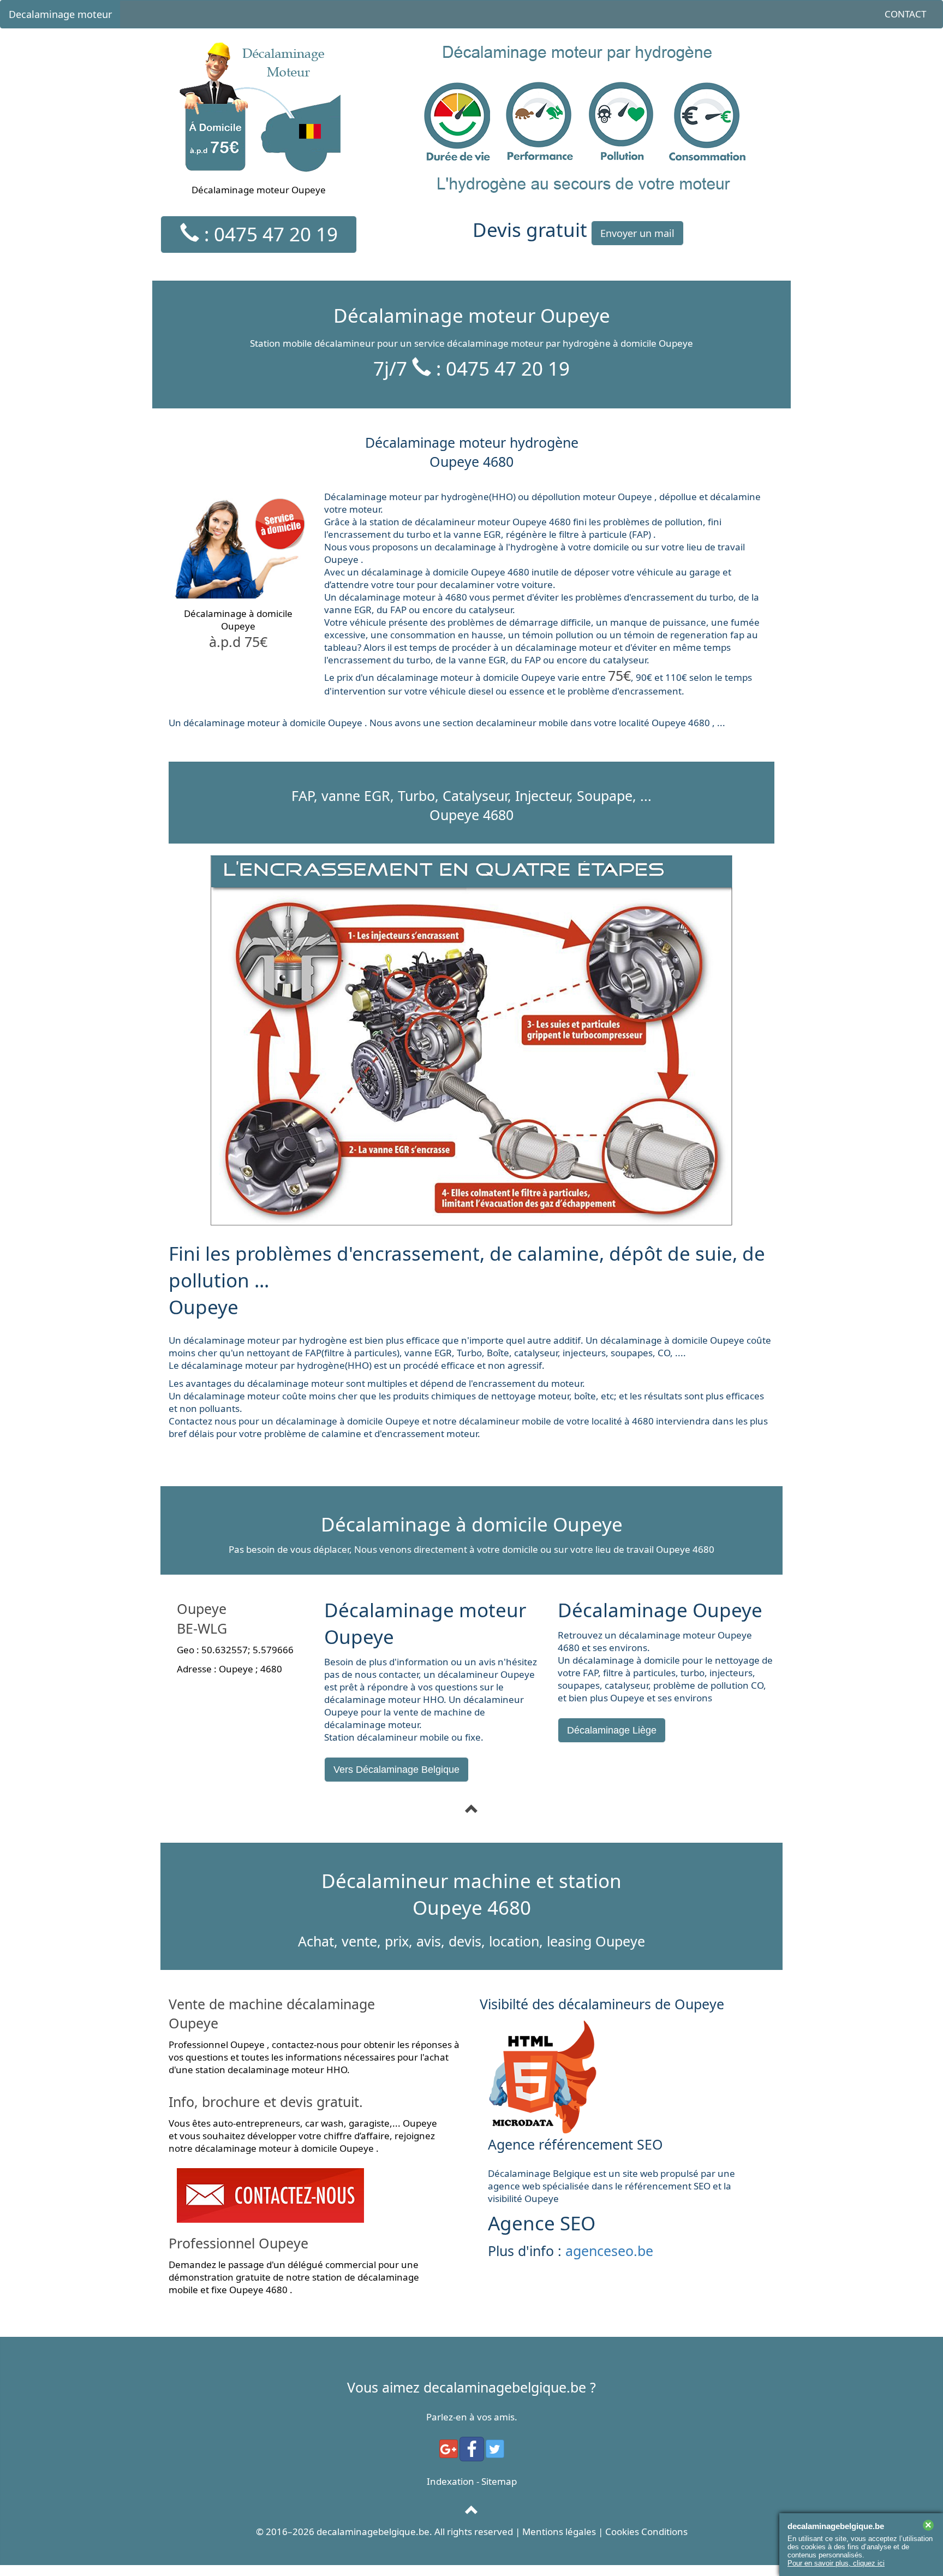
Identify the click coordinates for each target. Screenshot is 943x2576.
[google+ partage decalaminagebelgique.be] (449, 2449)
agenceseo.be (609, 2251)
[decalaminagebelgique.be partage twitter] (495, 2449)
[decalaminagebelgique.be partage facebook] (472, 2449)
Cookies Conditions (646, 2532)
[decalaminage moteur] (472, 2510)
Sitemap (499, 2481)
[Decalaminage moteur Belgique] (316, 2195)
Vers (396, 1770)
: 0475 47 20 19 (268, 234)
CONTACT (905, 14)
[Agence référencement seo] (627, 2077)
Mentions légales (559, 2532)
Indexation (450, 2481)
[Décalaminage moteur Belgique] (472, 1809)
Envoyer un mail (637, 233)
